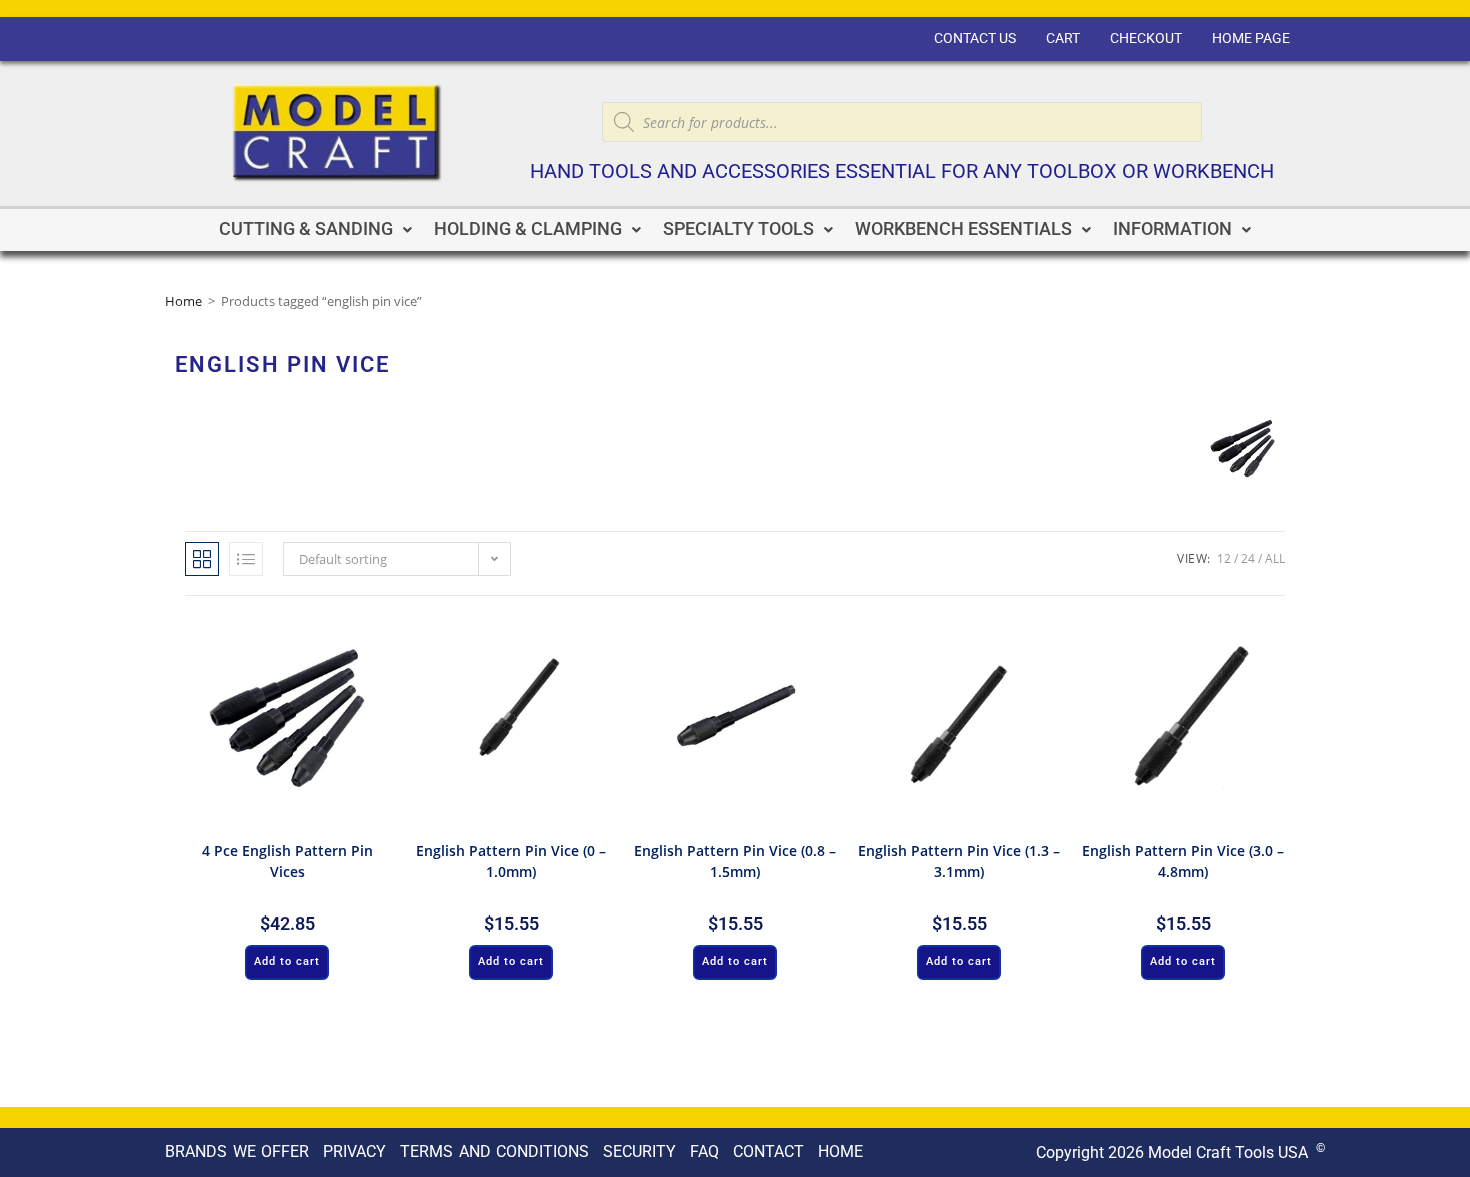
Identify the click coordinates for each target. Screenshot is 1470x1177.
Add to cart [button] (287, 961)
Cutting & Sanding (306, 229)
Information (1172, 229)
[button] (315, 230)
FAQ (704, 1151)
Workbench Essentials (963, 229)
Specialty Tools (738, 229)
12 (1224, 558)
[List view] (246, 559)
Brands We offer (237, 1151)
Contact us (975, 38)
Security (639, 1151)
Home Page (1251, 38)
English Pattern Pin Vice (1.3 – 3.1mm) (959, 861)
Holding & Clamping (528, 229)
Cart (1063, 38)
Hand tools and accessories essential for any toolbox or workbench (902, 171)
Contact (768, 1151)
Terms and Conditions (494, 1151)
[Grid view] (202, 559)
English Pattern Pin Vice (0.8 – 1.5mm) (735, 861)
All (1275, 558)
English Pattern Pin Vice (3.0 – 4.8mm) (1183, 861)
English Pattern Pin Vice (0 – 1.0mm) (511, 861)
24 (1248, 558)
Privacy (354, 1151)
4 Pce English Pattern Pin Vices (287, 861)
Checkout (1146, 38)
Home (183, 301)
